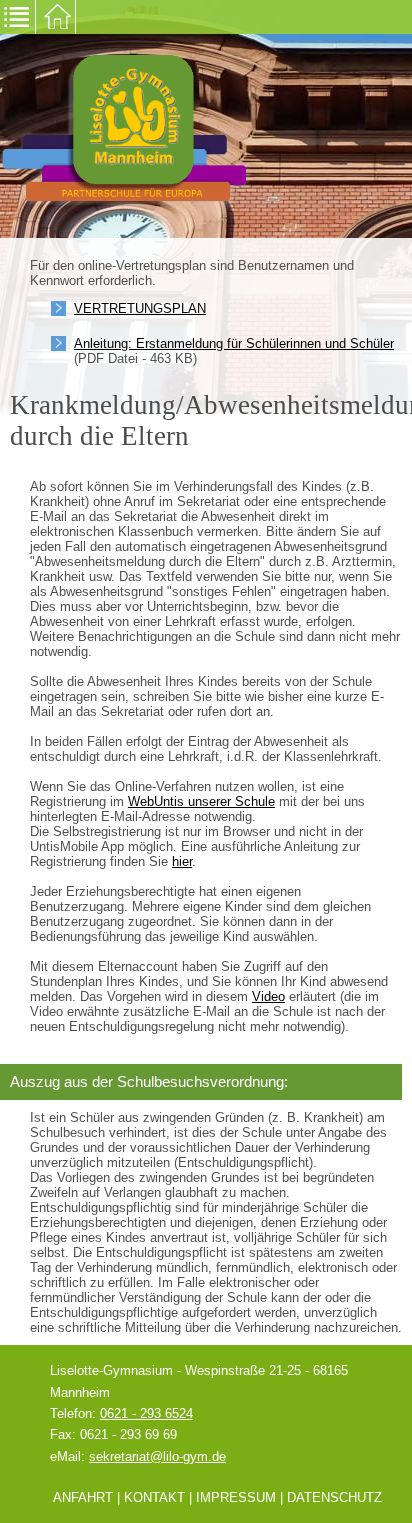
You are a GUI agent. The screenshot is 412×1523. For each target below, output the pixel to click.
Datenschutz (334, 1497)
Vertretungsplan (140, 308)
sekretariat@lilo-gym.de (157, 1456)
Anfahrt (83, 1497)
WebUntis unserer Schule (201, 801)
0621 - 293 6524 (146, 1413)
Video (268, 996)
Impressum (236, 1497)
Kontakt (154, 1497)
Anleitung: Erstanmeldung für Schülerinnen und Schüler (234, 343)
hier (182, 861)
